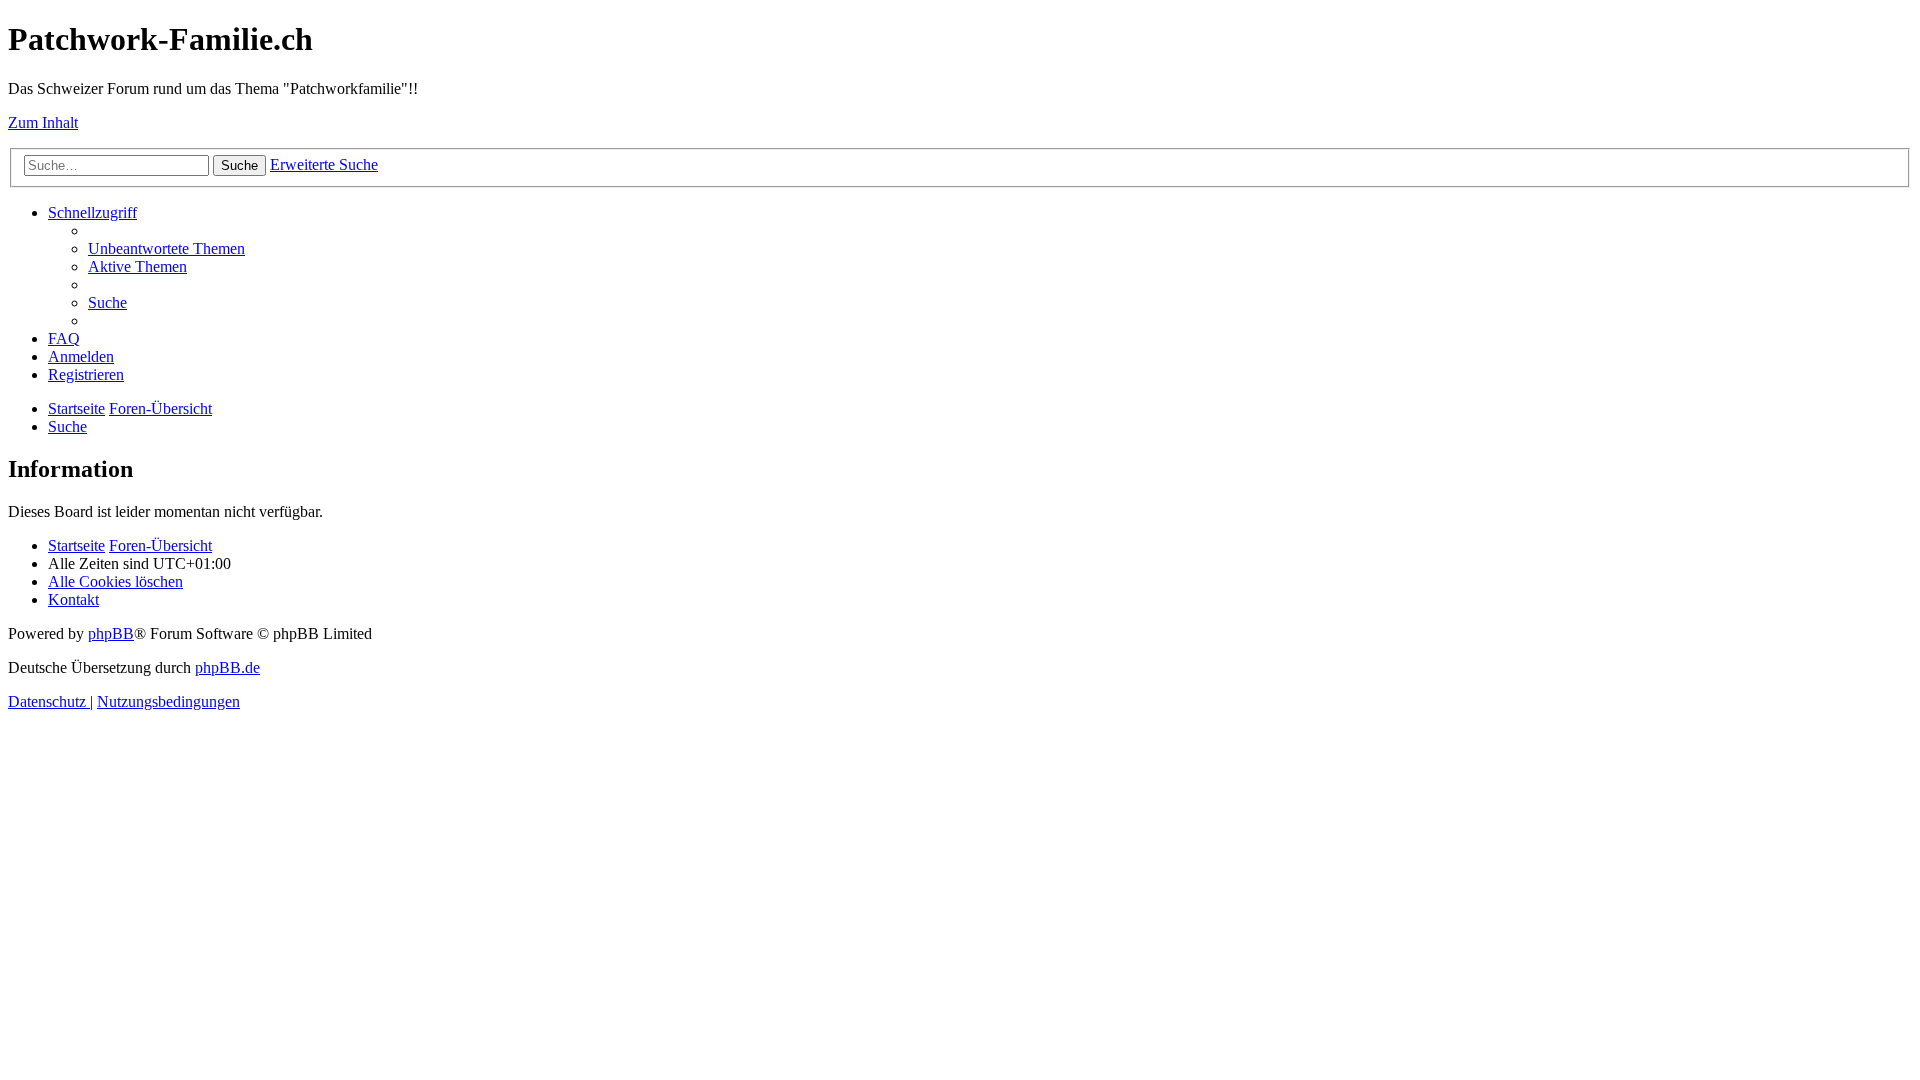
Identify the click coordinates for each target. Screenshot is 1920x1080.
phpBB (111, 633)
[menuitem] (166, 248)
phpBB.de (227, 667)
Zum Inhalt (43, 122)
